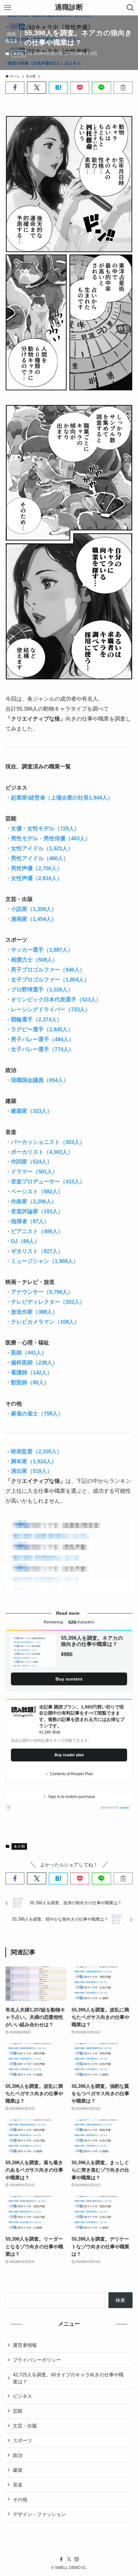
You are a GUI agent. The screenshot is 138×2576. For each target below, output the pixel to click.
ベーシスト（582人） (37, 1191)
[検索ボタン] (130, 8)
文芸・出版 (25, 2426)
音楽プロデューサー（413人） (48, 1181)
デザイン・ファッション (39, 2514)
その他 (20, 2499)
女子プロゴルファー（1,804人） (50, 980)
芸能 (18, 2411)
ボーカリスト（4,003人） (42, 1152)
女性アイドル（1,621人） (42, 848)
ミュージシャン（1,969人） (45, 1261)
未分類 (18, 54)
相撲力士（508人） (34, 960)
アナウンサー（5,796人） (42, 1292)
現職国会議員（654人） (40, 1080)
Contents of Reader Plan (72, 1774)
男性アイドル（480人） (40, 858)
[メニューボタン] (8, 8)
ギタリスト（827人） (37, 1251)
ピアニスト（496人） (37, 1231)
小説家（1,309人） (34, 909)
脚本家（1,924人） (34, 1461)
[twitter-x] (69, 2559)
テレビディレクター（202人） (48, 1302)
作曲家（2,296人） (34, 1201)
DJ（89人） (25, 1241)
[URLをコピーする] (123, 87)
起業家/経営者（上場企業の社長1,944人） (62, 798)
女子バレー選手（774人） (43, 1049)
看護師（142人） (32, 1372)
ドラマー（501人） (34, 1171)
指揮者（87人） (30, 1221)
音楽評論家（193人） (37, 1211)
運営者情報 (25, 2345)
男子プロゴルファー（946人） (48, 970)
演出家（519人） (32, 1471)
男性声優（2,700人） (37, 868)
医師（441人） (29, 1353)
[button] (15, 87)
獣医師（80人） (30, 1382)
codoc (125, 1807)
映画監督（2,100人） (37, 1451)
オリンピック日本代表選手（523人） (56, 999)
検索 (120, 2300)
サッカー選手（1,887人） (42, 950)
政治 (18, 2455)
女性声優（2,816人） (37, 878)
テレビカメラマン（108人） (45, 1322)
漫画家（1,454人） (34, 919)
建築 (18, 2470)
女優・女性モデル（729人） (45, 828)
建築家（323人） (32, 1111)
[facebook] (61, 2559)
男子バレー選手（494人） (43, 1039)
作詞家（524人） (32, 1162)
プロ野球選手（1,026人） (42, 990)
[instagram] (77, 2559)
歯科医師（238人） (34, 1362)
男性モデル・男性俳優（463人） (51, 838)
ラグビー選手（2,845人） (42, 1029)
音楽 (18, 2485)
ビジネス (22, 2396)
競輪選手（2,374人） (37, 1019)
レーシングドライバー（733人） (51, 1009)
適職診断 (69, 8)
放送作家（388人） (34, 1312)
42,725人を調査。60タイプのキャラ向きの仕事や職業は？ (68, 2378)
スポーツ (22, 2440)
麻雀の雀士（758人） (37, 1413)
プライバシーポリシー (37, 2360)
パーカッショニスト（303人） (48, 1142)
